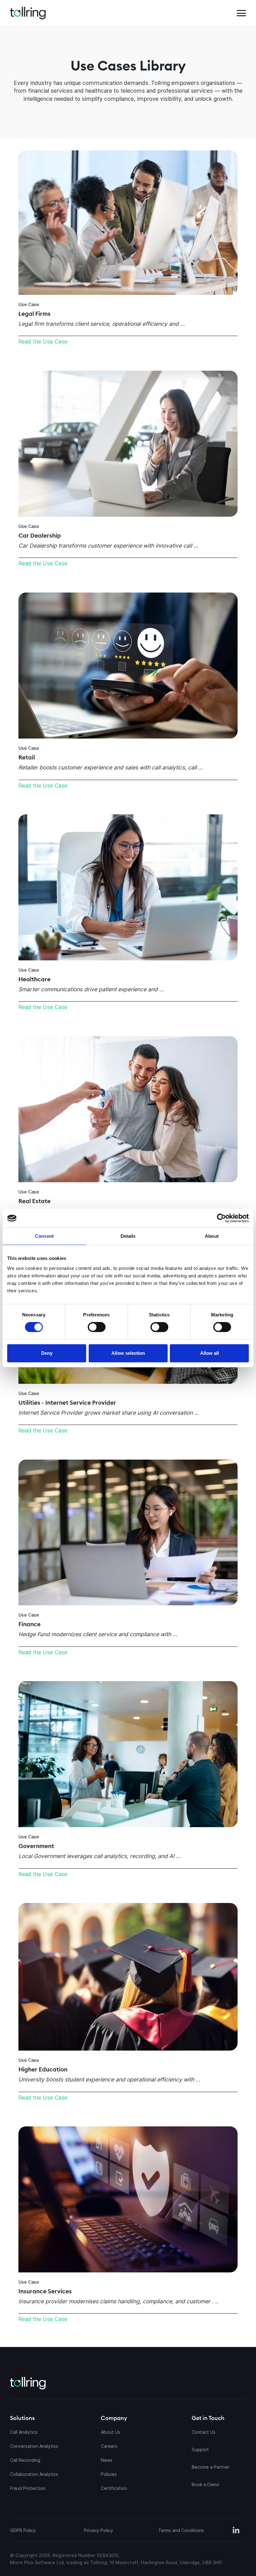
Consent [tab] (44, 1236)
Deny (47, 1353)
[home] (28, 13)
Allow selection (128, 1353)
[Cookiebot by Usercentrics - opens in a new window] (188, 1218)
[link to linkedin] (236, 2530)
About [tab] (212, 1236)
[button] (241, 13)
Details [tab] (128, 1236)
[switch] (97, 1327)
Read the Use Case (43, 342)
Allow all (209, 1353)
